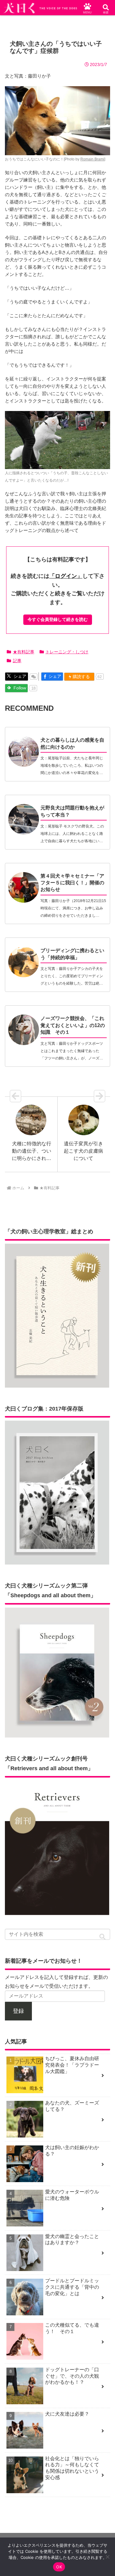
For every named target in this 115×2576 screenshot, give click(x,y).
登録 (18, 2011)
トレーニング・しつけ (67, 652)
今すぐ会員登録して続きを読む (58, 619)
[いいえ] (107, 2557)
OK (59, 2567)
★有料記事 (24, 652)
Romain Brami (92, 159)
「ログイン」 (66, 576)
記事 (17, 661)
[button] (102, 1937)
